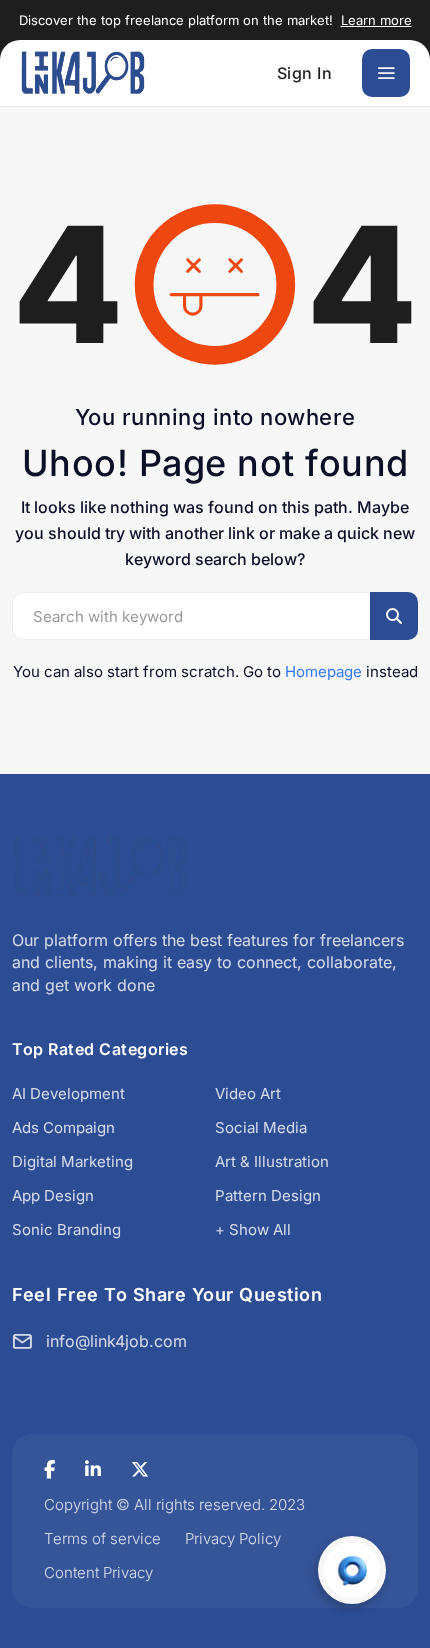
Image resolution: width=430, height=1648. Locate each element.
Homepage (323, 671)
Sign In (305, 73)
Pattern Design (268, 1195)
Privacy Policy (233, 1538)
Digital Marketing (72, 1161)
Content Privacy (98, 1572)
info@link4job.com (116, 1341)
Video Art (248, 1093)
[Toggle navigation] (386, 73)
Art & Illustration (272, 1161)
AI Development (68, 1093)
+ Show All (253, 1229)
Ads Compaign (63, 1127)
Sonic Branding (66, 1229)
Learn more (376, 20)
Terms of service (102, 1538)
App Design (53, 1195)
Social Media (261, 1127)
